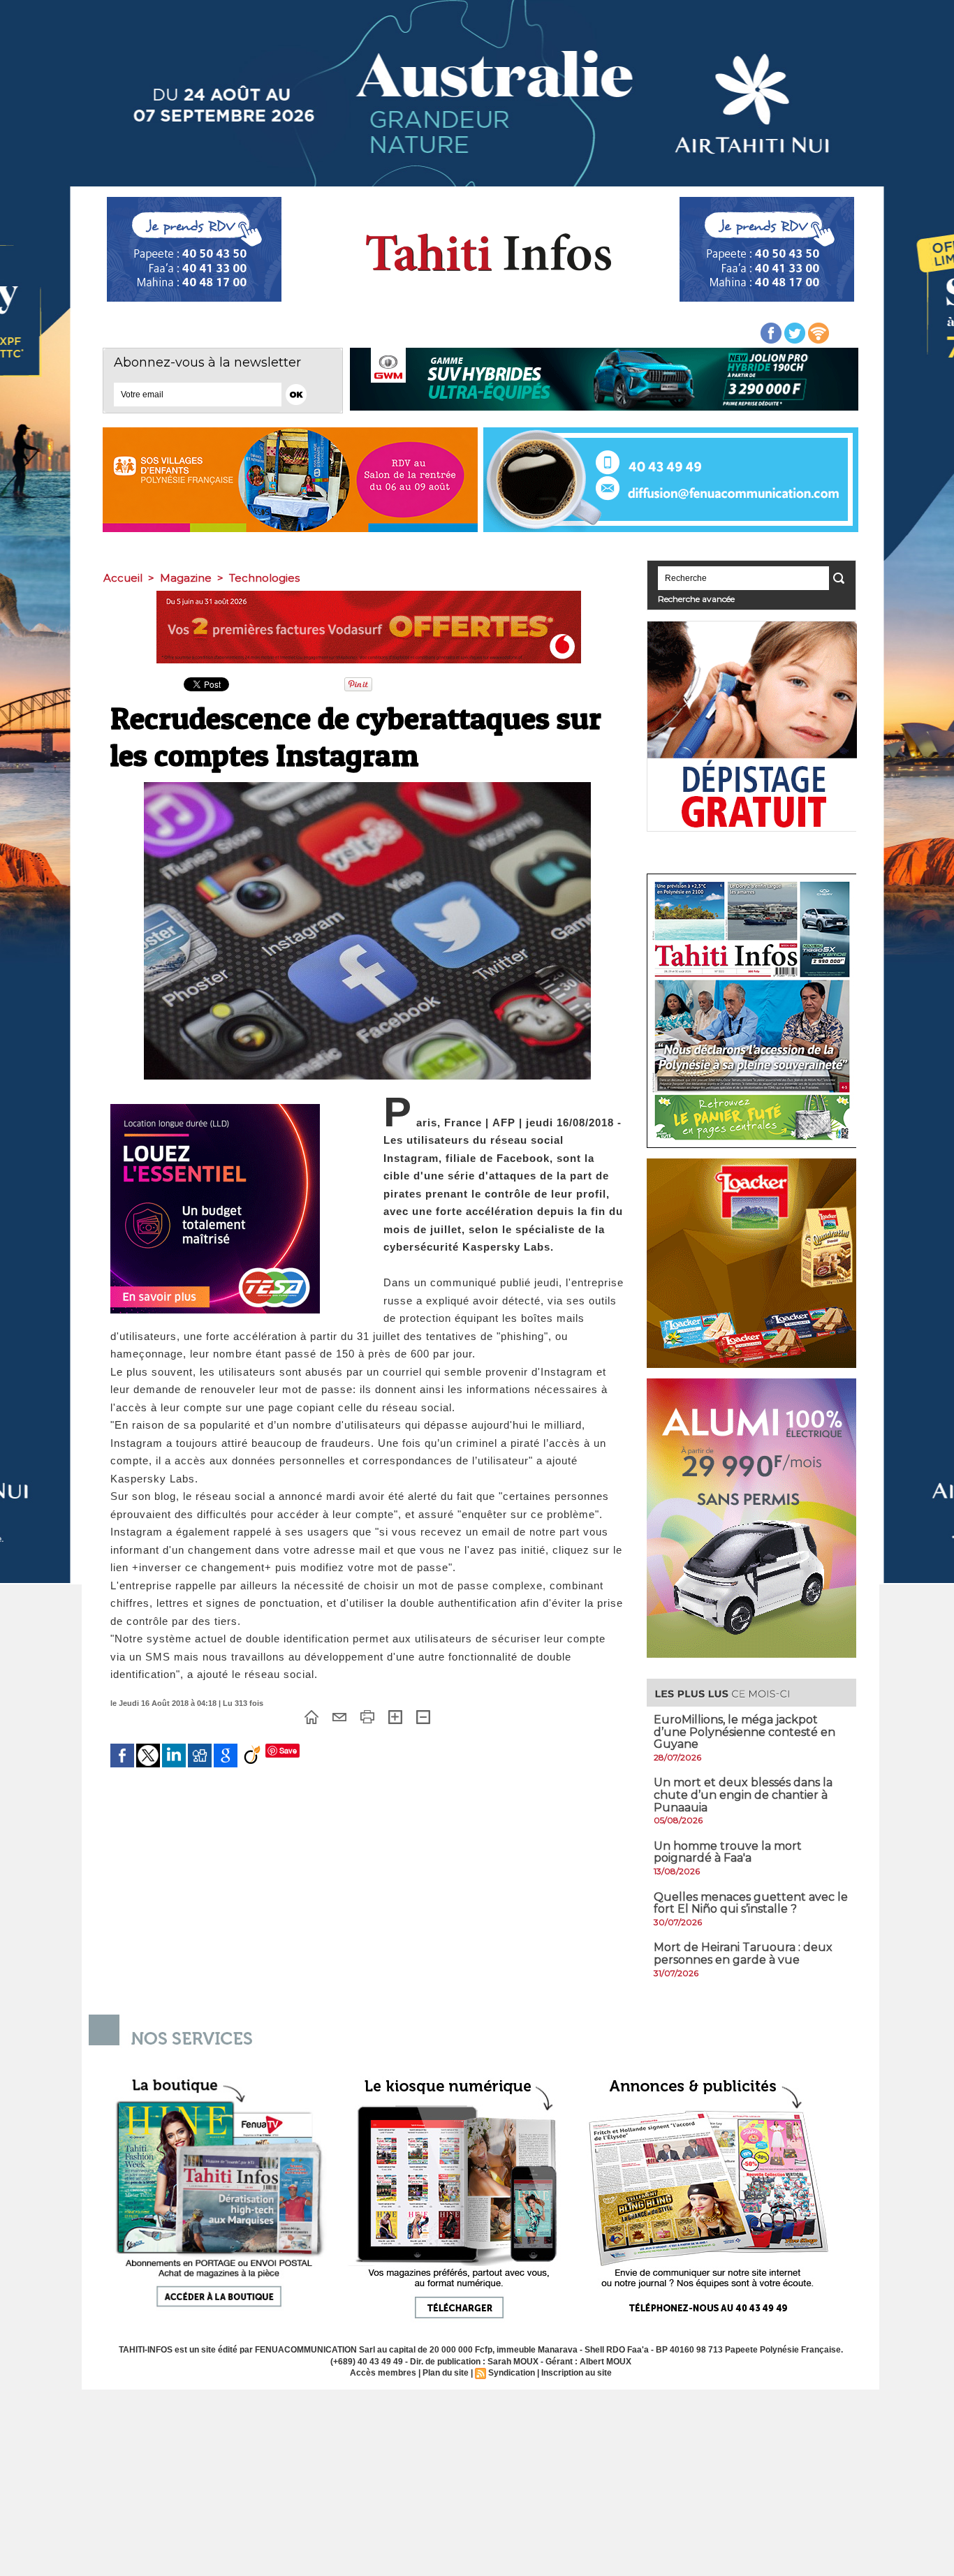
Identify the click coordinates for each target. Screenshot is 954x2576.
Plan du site (446, 2373)
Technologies (264, 578)
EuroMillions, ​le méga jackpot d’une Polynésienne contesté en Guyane (744, 1732)
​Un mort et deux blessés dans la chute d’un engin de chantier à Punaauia (743, 1795)
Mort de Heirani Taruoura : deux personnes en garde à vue (743, 1953)
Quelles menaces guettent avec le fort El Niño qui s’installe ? (751, 1903)
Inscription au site (577, 2373)
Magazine (186, 578)
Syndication (512, 2373)
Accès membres (383, 2373)
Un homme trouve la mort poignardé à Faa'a (728, 1852)
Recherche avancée (696, 599)
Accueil (123, 578)
